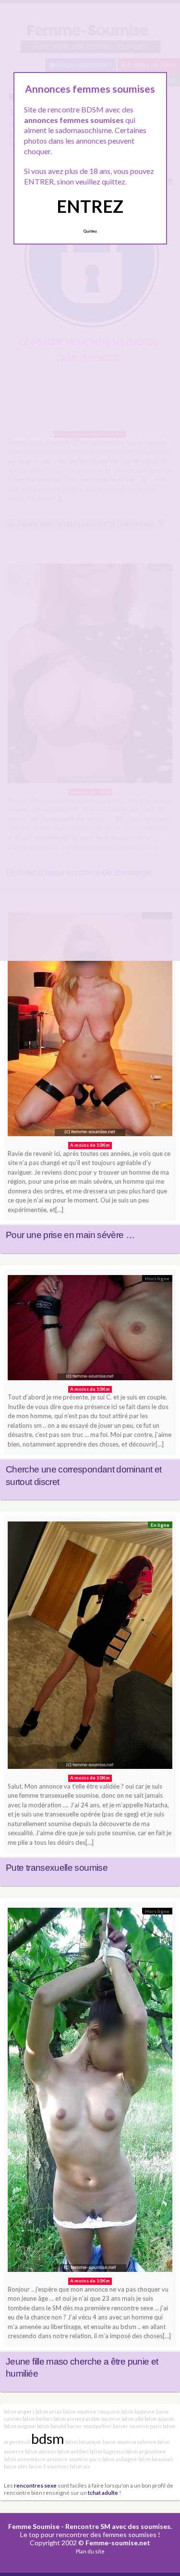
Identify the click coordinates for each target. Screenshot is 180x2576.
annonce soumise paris (74, 2459)
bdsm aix (80, 2466)
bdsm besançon (84, 2442)
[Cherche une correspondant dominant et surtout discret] (90, 1330)
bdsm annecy (69, 2419)
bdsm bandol (52, 2426)
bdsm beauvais (156, 2459)
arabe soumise (103, 2419)
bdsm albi (132, 2419)
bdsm (48, 2438)
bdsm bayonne (138, 2411)
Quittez (90, 231)
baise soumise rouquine (91, 2411)
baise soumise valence (130, 2442)
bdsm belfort (37, 2419)
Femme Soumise (34, 2526)
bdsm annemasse (25, 2459)
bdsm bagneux (107, 2451)
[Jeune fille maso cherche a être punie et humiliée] (90, 2092)
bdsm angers (19, 2411)
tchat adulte (103, 2492)
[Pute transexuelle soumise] (90, 1648)
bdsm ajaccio (159, 2419)
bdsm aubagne (120, 2459)
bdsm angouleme (146, 2451)
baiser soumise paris (137, 2426)
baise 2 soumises (49, 2466)
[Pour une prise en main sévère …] (90, 1027)
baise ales (16, 2466)
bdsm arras (49, 2411)
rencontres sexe (35, 2485)
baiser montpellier (90, 2426)
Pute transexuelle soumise (57, 1868)
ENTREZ (90, 206)
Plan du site (90, 2551)
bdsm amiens (41, 2451)
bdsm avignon (20, 2426)
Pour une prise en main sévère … (70, 1235)
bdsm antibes (73, 2451)
